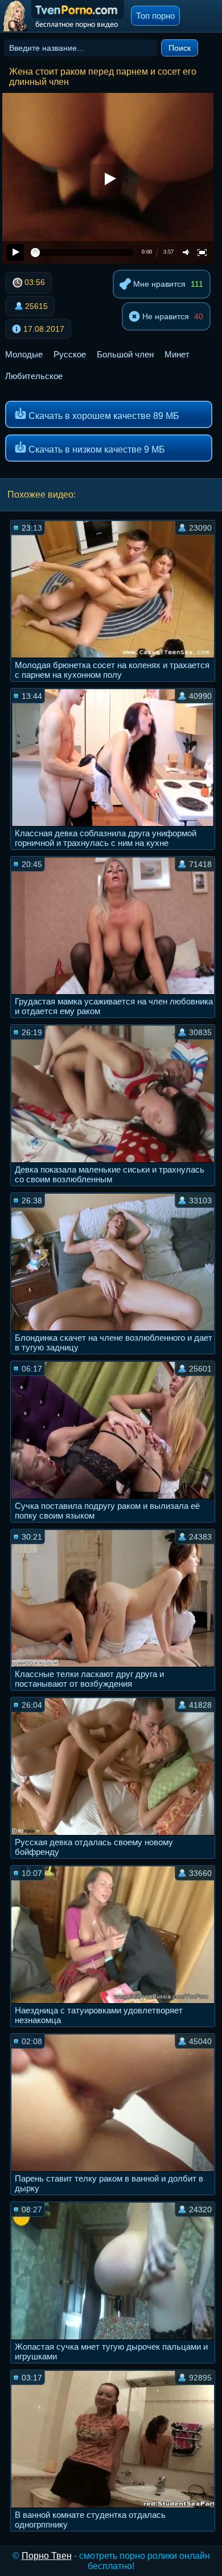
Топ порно (155, 16)
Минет (177, 354)
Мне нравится (158, 284)
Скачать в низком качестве (96, 449)
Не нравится (165, 316)
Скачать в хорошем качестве (103, 416)
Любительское (34, 376)
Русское (70, 354)
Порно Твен (47, 2556)
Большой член (125, 354)
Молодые (24, 354)
